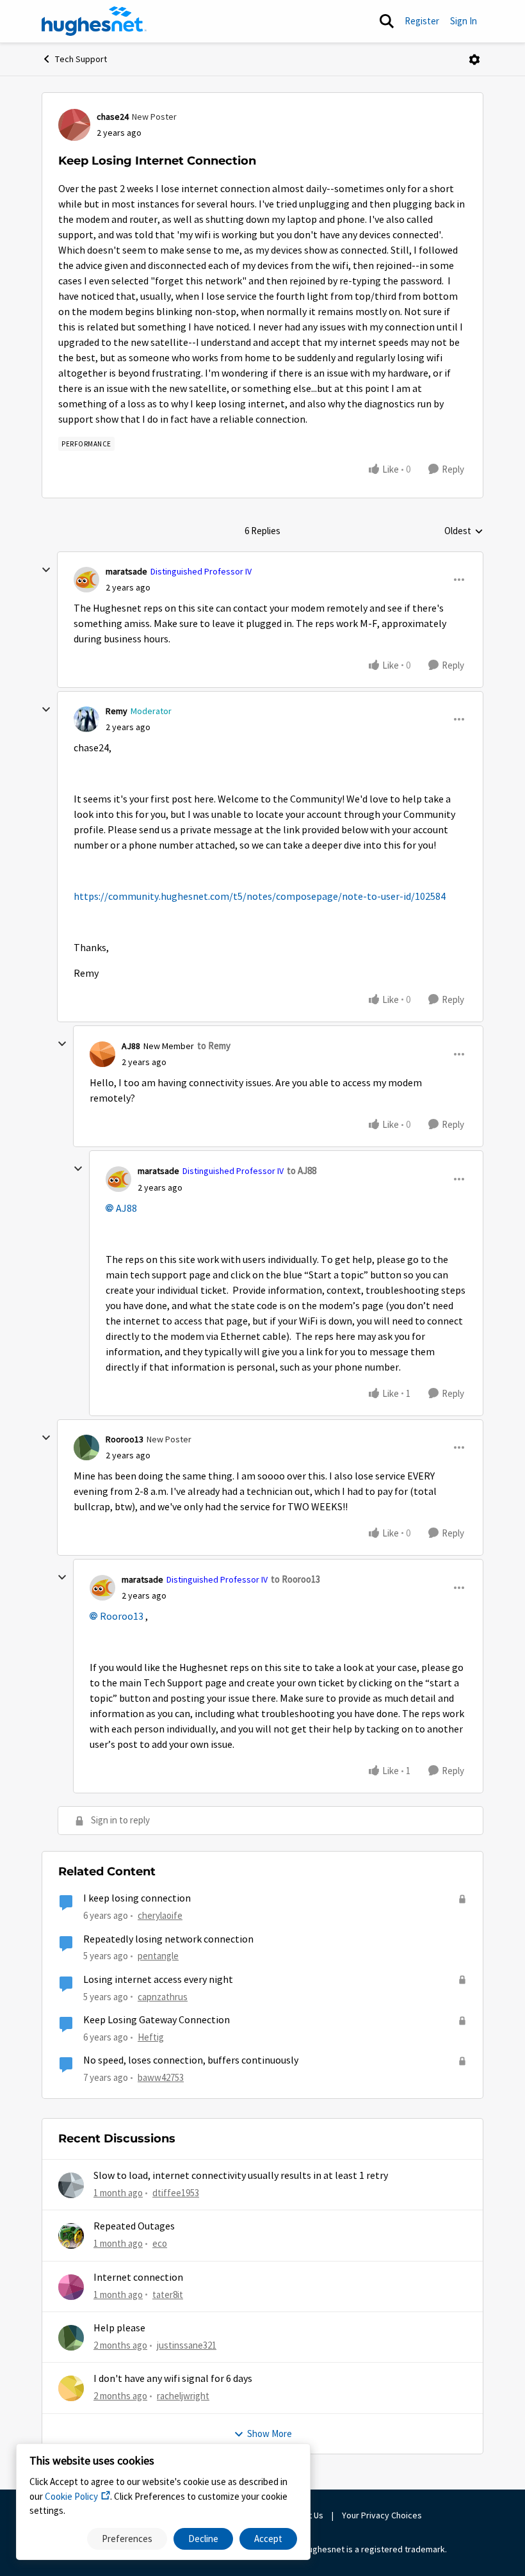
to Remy (214, 1046)
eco (160, 2243)
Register (422, 21)
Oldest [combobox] (464, 532)
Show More (270, 2433)
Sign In (464, 21)
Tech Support (81, 59)
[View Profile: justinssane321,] (71, 2338)
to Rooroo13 (295, 1579)
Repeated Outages (134, 2226)
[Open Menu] (474, 60)
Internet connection (138, 2278)
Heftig (151, 2037)
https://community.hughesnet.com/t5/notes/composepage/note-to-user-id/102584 (260, 897)
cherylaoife (160, 1915)
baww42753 (161, 2077)
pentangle (158, 1956)
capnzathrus (163, 1997)
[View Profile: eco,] (71, 2236)
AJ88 (131, 1046)
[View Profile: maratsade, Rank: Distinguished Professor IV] (86, 580)
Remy (117, 711)
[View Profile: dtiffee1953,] (71, 2185)
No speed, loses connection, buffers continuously (191, 2060)
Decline (203, 2539)
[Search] (387, 21)
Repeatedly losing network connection (168, 1939)
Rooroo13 (125, 1439)
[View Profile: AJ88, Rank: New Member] (102, 1054)
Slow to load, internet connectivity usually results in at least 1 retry (241, 2176)
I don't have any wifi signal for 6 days (173, 2379)
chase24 (113, 117)
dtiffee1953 (176, 2193)
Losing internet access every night (158, 1980)
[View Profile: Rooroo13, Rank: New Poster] (86, 1447)
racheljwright (183, 2396)
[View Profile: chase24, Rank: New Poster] (74, 125)
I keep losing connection (137, 1898)
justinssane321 (187, 2345)
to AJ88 (302, 1170)
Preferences (127, 2539)
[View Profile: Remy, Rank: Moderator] (86, 719)
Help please (119, 2328)
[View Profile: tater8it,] (71, 2287)
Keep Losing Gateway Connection (157, 2020)
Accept (268, 2539)
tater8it (168, 2295)
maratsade (126, 571)
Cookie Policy (71, 2496)
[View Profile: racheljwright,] (71, 2388)
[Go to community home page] (94, 21)
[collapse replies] (46, 570)
